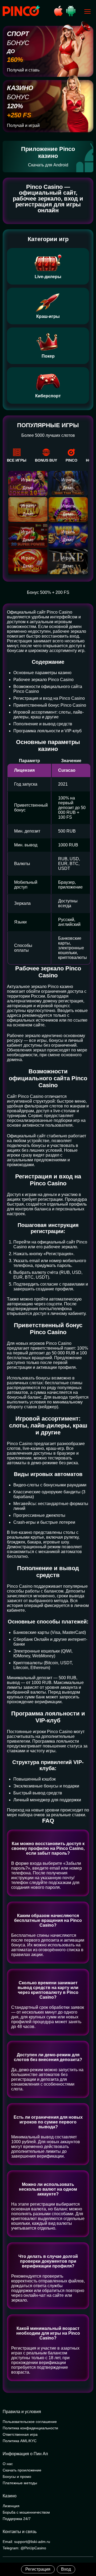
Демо (28, 488)
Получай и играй (23, 125)
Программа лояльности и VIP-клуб (47, 731)
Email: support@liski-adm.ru (26, 2542)
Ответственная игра (20, 2434)
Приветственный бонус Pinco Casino (50, 705)
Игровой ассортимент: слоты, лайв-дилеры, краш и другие (49, 715)
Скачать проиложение (22, 2470)
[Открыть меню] (87, 11)
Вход (66, 2569)
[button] (87, 2553)
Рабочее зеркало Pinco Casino (43, 680)
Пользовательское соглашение (30, 2422)
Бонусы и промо (17, 2477)
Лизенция (11, 2506)
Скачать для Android (48, 165)
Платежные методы (20, 2483)
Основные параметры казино (42, 673)
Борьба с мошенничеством (26, 2512)
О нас (8, 2464)
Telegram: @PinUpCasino (24, 2548)
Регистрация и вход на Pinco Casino (49, 698)
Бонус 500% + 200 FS (48, 592)
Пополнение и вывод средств (43, 724)
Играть (28, 480)
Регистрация (38, 2569)
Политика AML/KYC (20, 2441)
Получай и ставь (23, 70)
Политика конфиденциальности (30, 2428)
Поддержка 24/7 (17, 2519)
